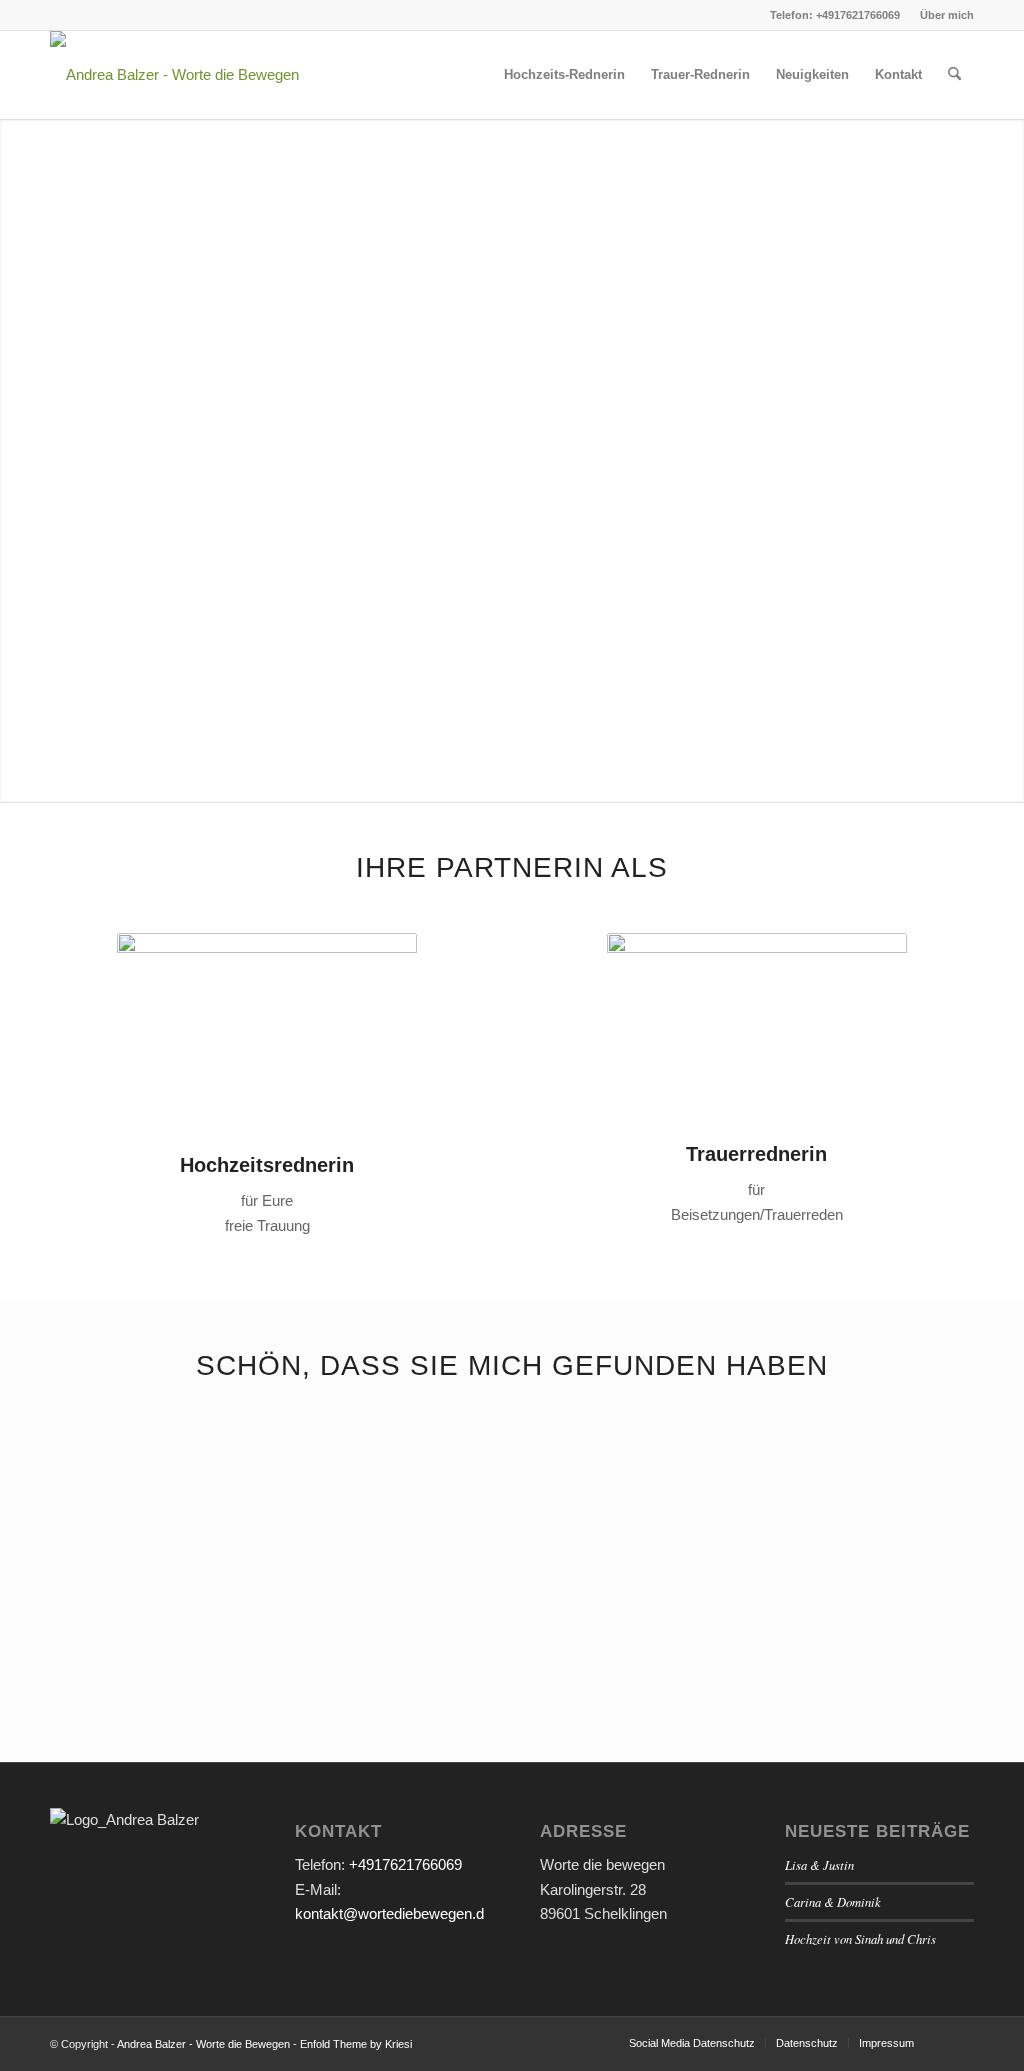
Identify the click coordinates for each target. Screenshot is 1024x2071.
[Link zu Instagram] (56, 15)
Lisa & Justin (819, 1864)
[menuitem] (942, 15)
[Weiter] (944, 1508)
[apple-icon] (174, 75)
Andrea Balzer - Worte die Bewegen (203, 2044)
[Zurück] (80, 1508)
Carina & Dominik (833, 1901)
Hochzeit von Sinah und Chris (860, 1938)
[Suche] (954, 75)
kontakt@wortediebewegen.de (393, 1913)
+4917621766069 (405, 1864)
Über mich (947, 15)
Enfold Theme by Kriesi (356, 2044)
